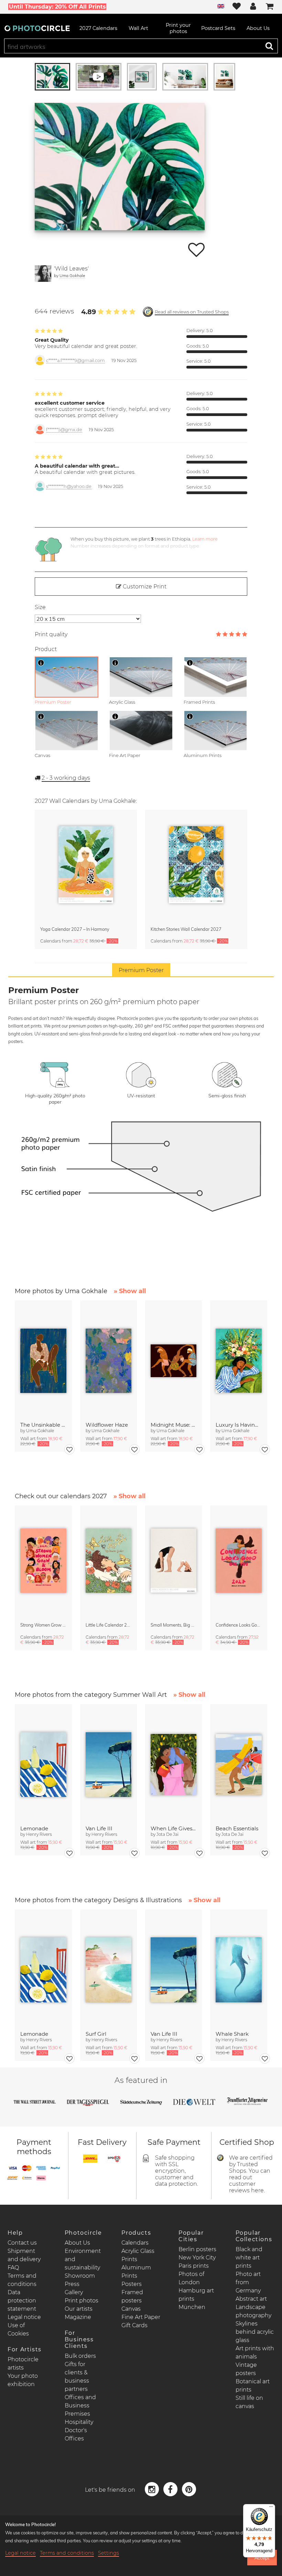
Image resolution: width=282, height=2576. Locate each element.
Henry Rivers (39, 1834)
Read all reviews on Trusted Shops (192, 312)
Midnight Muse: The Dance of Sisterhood (173, 1425)
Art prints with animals (255, 2353)
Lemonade (34, 1828)
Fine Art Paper (141, 2317)
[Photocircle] (37, 28)
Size (40, 607)
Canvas (131, 2309)
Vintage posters (246, 2369)
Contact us (22, 2243)
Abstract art (251, 2299)
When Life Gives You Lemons (173, 1828)
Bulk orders (80, 2356)
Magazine (78, 2317)
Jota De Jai (167, 1834)
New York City (197, 2258)
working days (66, 778)
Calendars (135, 2243)
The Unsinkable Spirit (43, 1425)
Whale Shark (232, 2034)
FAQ (13, 2268)
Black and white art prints (249, 2258)
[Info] (41, 663)
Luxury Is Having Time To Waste (238, 1425)
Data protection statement (22, 2301)
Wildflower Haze (107, 1425)
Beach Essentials (237, 1828)
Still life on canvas (249, 2402)
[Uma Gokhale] (43, 274)
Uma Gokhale (72, 275)
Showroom (80, 2276)
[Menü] (271, 2508)
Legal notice (24, 2317)
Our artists (79, 2309)
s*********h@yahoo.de (69, 486)
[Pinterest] (189, 2489)
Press (72, 2284)
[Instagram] (153, 2489)
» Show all (130, 1291)
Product (46, 649)
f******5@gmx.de (64, 430)
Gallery (74, 2292)
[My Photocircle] (253, 7)
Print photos (82, 2301)
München (192, 2307)
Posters (132, 2284)
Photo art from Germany (248, 2282)
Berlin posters (197, 2249)
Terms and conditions (67, 2553)
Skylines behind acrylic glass (255, 2332)
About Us (77, 2243)
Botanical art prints (253, 2386)
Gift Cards (134, 2325)
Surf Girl (96, 2034)
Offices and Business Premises (80, 2405)
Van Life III (99, 1828)
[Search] (269, 46)
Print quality (51, 634)
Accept (262, 2558)
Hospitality (79, 2422)
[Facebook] (171, 2489)
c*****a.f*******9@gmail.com (75, 360)
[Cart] (270, 7)
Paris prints (194, 2266)
